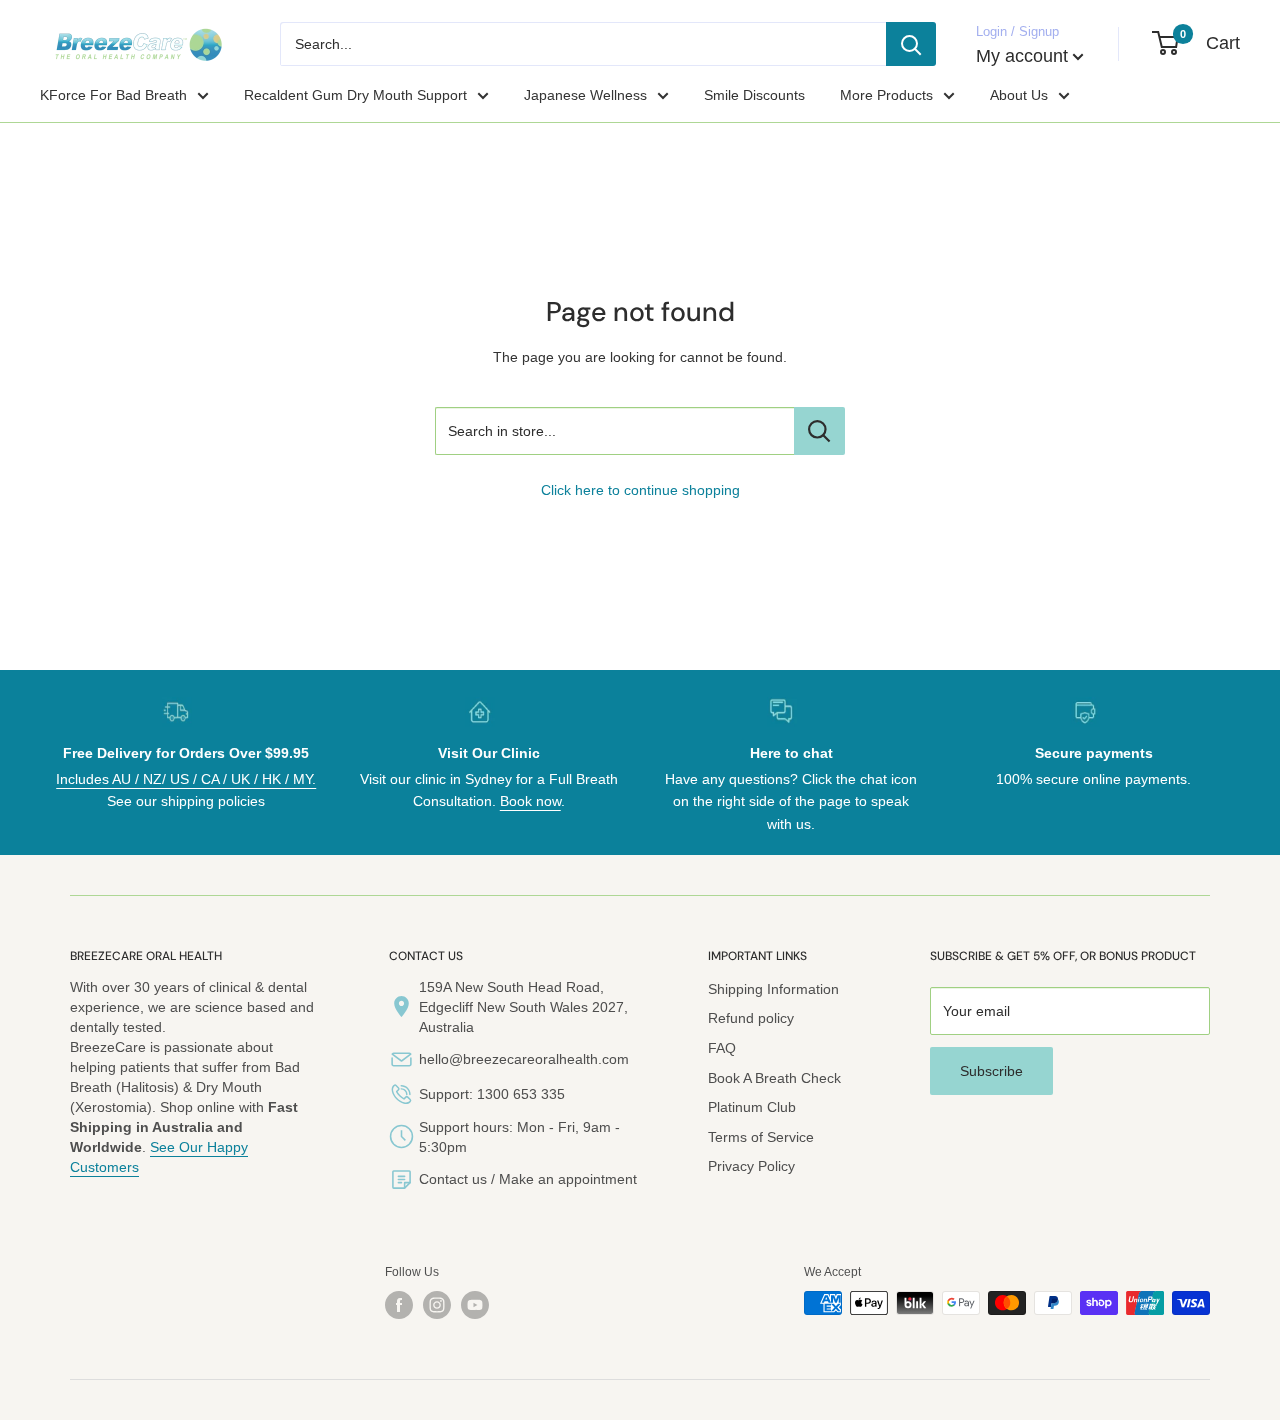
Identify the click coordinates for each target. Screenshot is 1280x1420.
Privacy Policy (751, 1166)
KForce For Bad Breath (113, 95)
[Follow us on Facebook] (399, 1305)
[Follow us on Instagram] (437, 1305)
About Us (1019, 95)
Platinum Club (752, 1107)
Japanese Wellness (585, 95)
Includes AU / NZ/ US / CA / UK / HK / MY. (186, 779)
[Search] (911, 44)
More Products (886, 95)
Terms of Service (761, 1137)
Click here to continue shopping (640, 490)
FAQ (722, 1048)
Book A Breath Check (774, 1078)
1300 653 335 (521, 1094)
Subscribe (991, 1071)
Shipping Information (773, 989)
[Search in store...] (819, 431)
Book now (530, 801)
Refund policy (751, 1018)
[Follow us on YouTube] (475, 1305)
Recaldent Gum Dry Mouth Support (355, 95)
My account (1022, 56)
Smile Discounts (754, 95)
